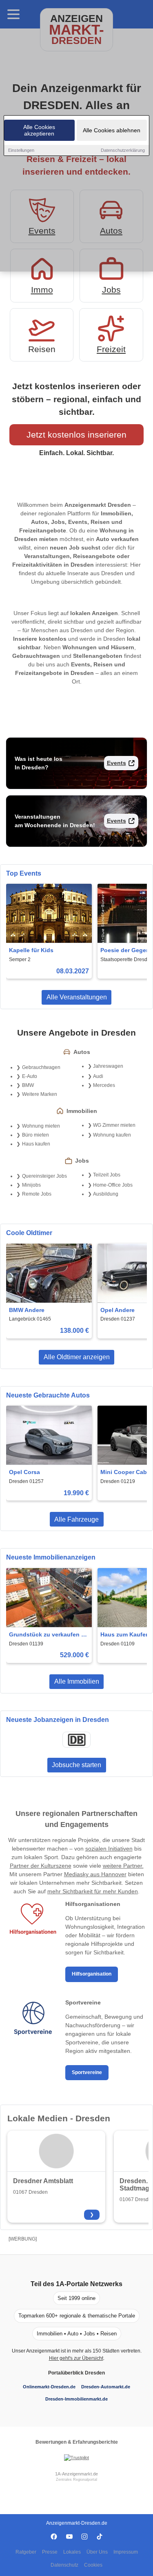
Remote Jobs (37, 1194)
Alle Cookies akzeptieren (39, 130)
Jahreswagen (108, 1066)
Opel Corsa (24, 1472)
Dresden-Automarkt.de (106, 2387)
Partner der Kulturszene (41, 1866)
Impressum (126, 2552)
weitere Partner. (123, 1866)
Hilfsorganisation (92, 1974)
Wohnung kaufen (112, 1135)
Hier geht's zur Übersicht (76, 2358)
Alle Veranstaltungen (77, 997)
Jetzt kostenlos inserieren (76, 435)
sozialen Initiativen (109, 1849)
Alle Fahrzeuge (76, 1519)
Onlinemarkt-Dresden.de (49, 2387)
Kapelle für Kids (31, 950)
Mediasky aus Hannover (95, 1874)
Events (116, 763)
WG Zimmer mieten (114, 1125)
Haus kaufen (36, 1144)
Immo (42, 290)
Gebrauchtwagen (41, 1067)
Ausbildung (106, 1194)
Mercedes (104, 1085)
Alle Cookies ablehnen (112, 130)
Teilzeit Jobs (107, 1175)
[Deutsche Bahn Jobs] (77, 1740)
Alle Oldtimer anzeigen (77, 1357)
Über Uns (97, 2552)
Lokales (72, 2552)
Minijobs (31, 1185)
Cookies (93, 2565)
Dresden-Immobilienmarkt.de (76, 2399)
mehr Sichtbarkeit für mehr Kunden (93, 1891)
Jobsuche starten (76, 1765)
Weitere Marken (40, 1094)
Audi (98, 1076)
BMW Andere (27, 1310)
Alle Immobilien (77, 1681)
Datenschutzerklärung (123, 150)
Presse (50, 2552)
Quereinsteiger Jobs (44, 1176)
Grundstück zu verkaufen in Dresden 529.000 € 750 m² (48, 1635)
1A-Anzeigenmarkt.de (76, 2474)
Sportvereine (87, 2072)
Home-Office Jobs (113, 1185)
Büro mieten (35, 1135)
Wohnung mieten (41, 1126)
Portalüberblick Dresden (76, 2373)
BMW (28, 1085)
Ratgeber (26, 2552)
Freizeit (111, 349)
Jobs (111, 290)
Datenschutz (64, 2565)
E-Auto (30, 1076)
